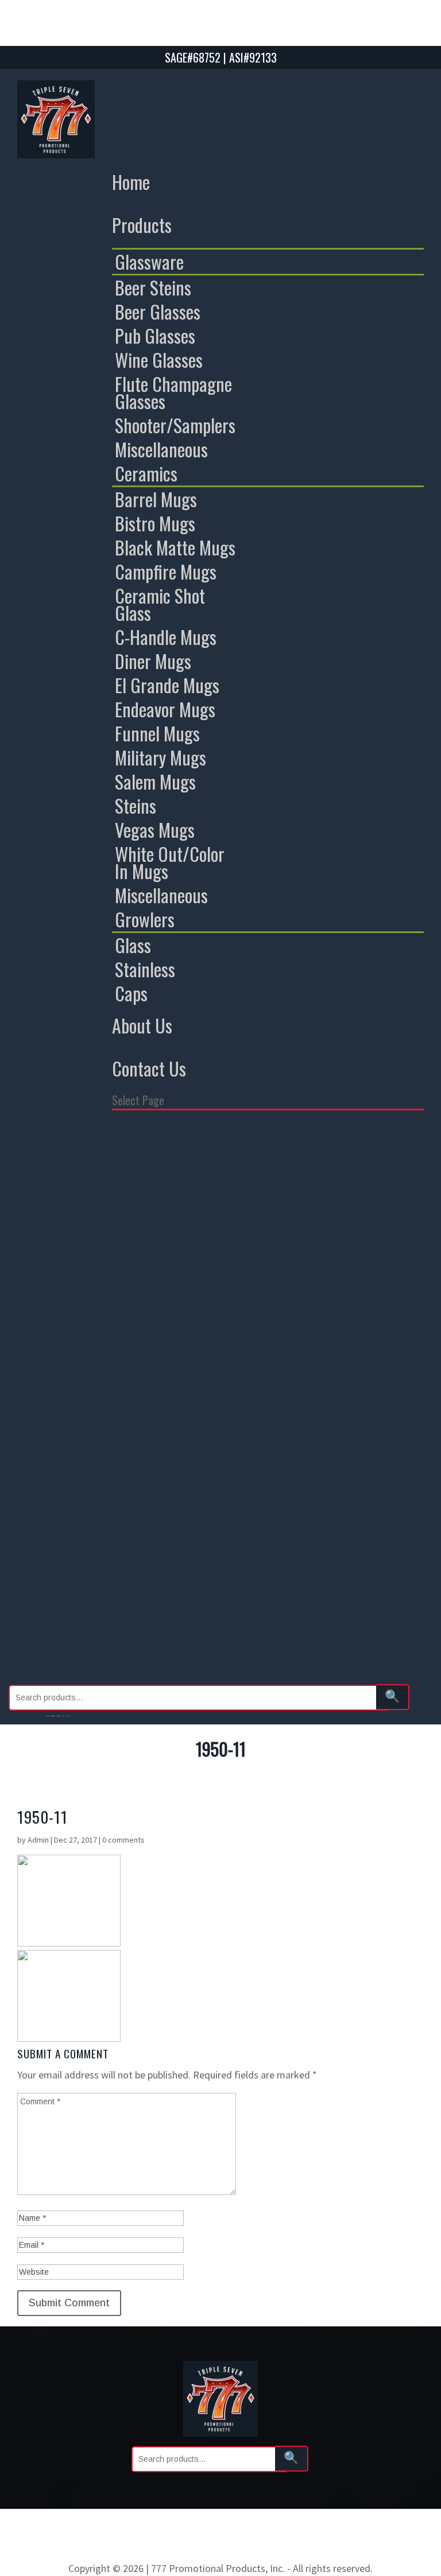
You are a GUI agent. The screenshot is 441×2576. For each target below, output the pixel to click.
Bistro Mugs (155, 523)
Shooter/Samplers (175, 425)
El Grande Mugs (167, 685)
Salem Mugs (155, 782)
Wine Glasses (159, 360)
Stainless (145, 969)
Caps (131, 993)
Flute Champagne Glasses (173, 393)
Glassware (149, 262)
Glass (133, 945)
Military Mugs (160, 757)
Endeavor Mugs (165, 709)
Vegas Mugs (155, 830)
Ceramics (146, 473)
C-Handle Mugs (166, 637)
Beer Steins (153, 287)
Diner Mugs (153, 661)
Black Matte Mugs (175, 547)
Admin (38, 1840)
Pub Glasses (155, 336)
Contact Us (149, 1068)
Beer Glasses (158, 312)
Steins (136, 806)
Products (142, 225)
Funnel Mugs (157, 733)
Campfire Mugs (166, 572)
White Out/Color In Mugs (170, 862)
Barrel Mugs (156, 499)
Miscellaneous (161, 449)
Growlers (145, 919)
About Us (142, 1025)
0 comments (123, 1840)
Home (131, 182)
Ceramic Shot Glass (160, 604)
